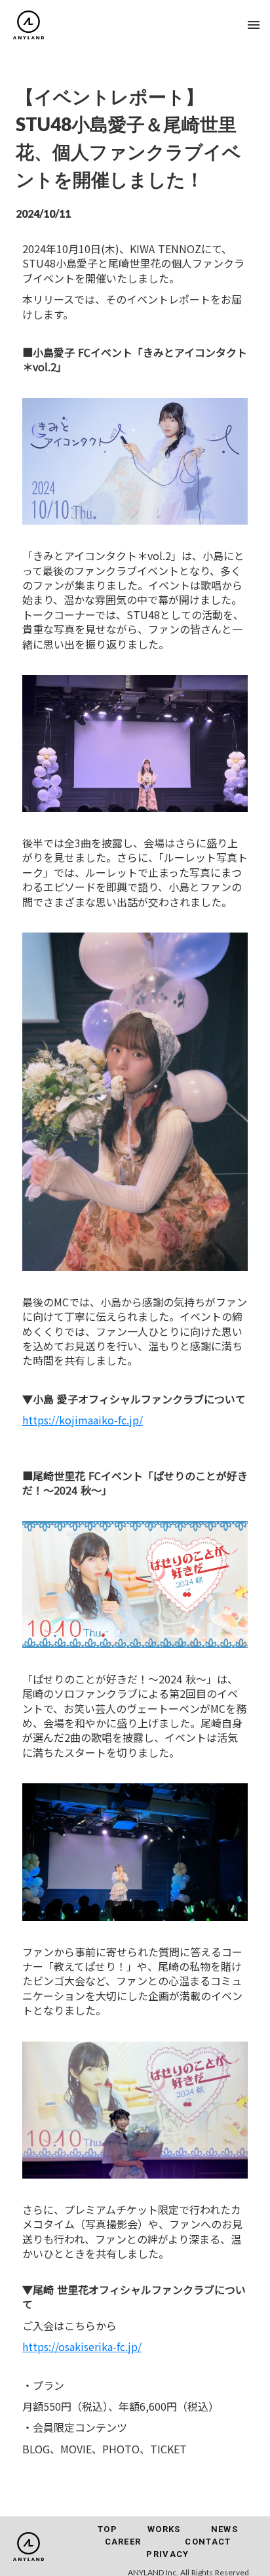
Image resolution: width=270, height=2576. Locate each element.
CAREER (123, 2542)
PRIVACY (167, 2554)
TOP (107, 2529)
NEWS (224, 2529)
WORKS (164, 2529)
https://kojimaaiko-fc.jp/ (83, 1420)
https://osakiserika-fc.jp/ (82, 2346)
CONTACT (208, 2542)
